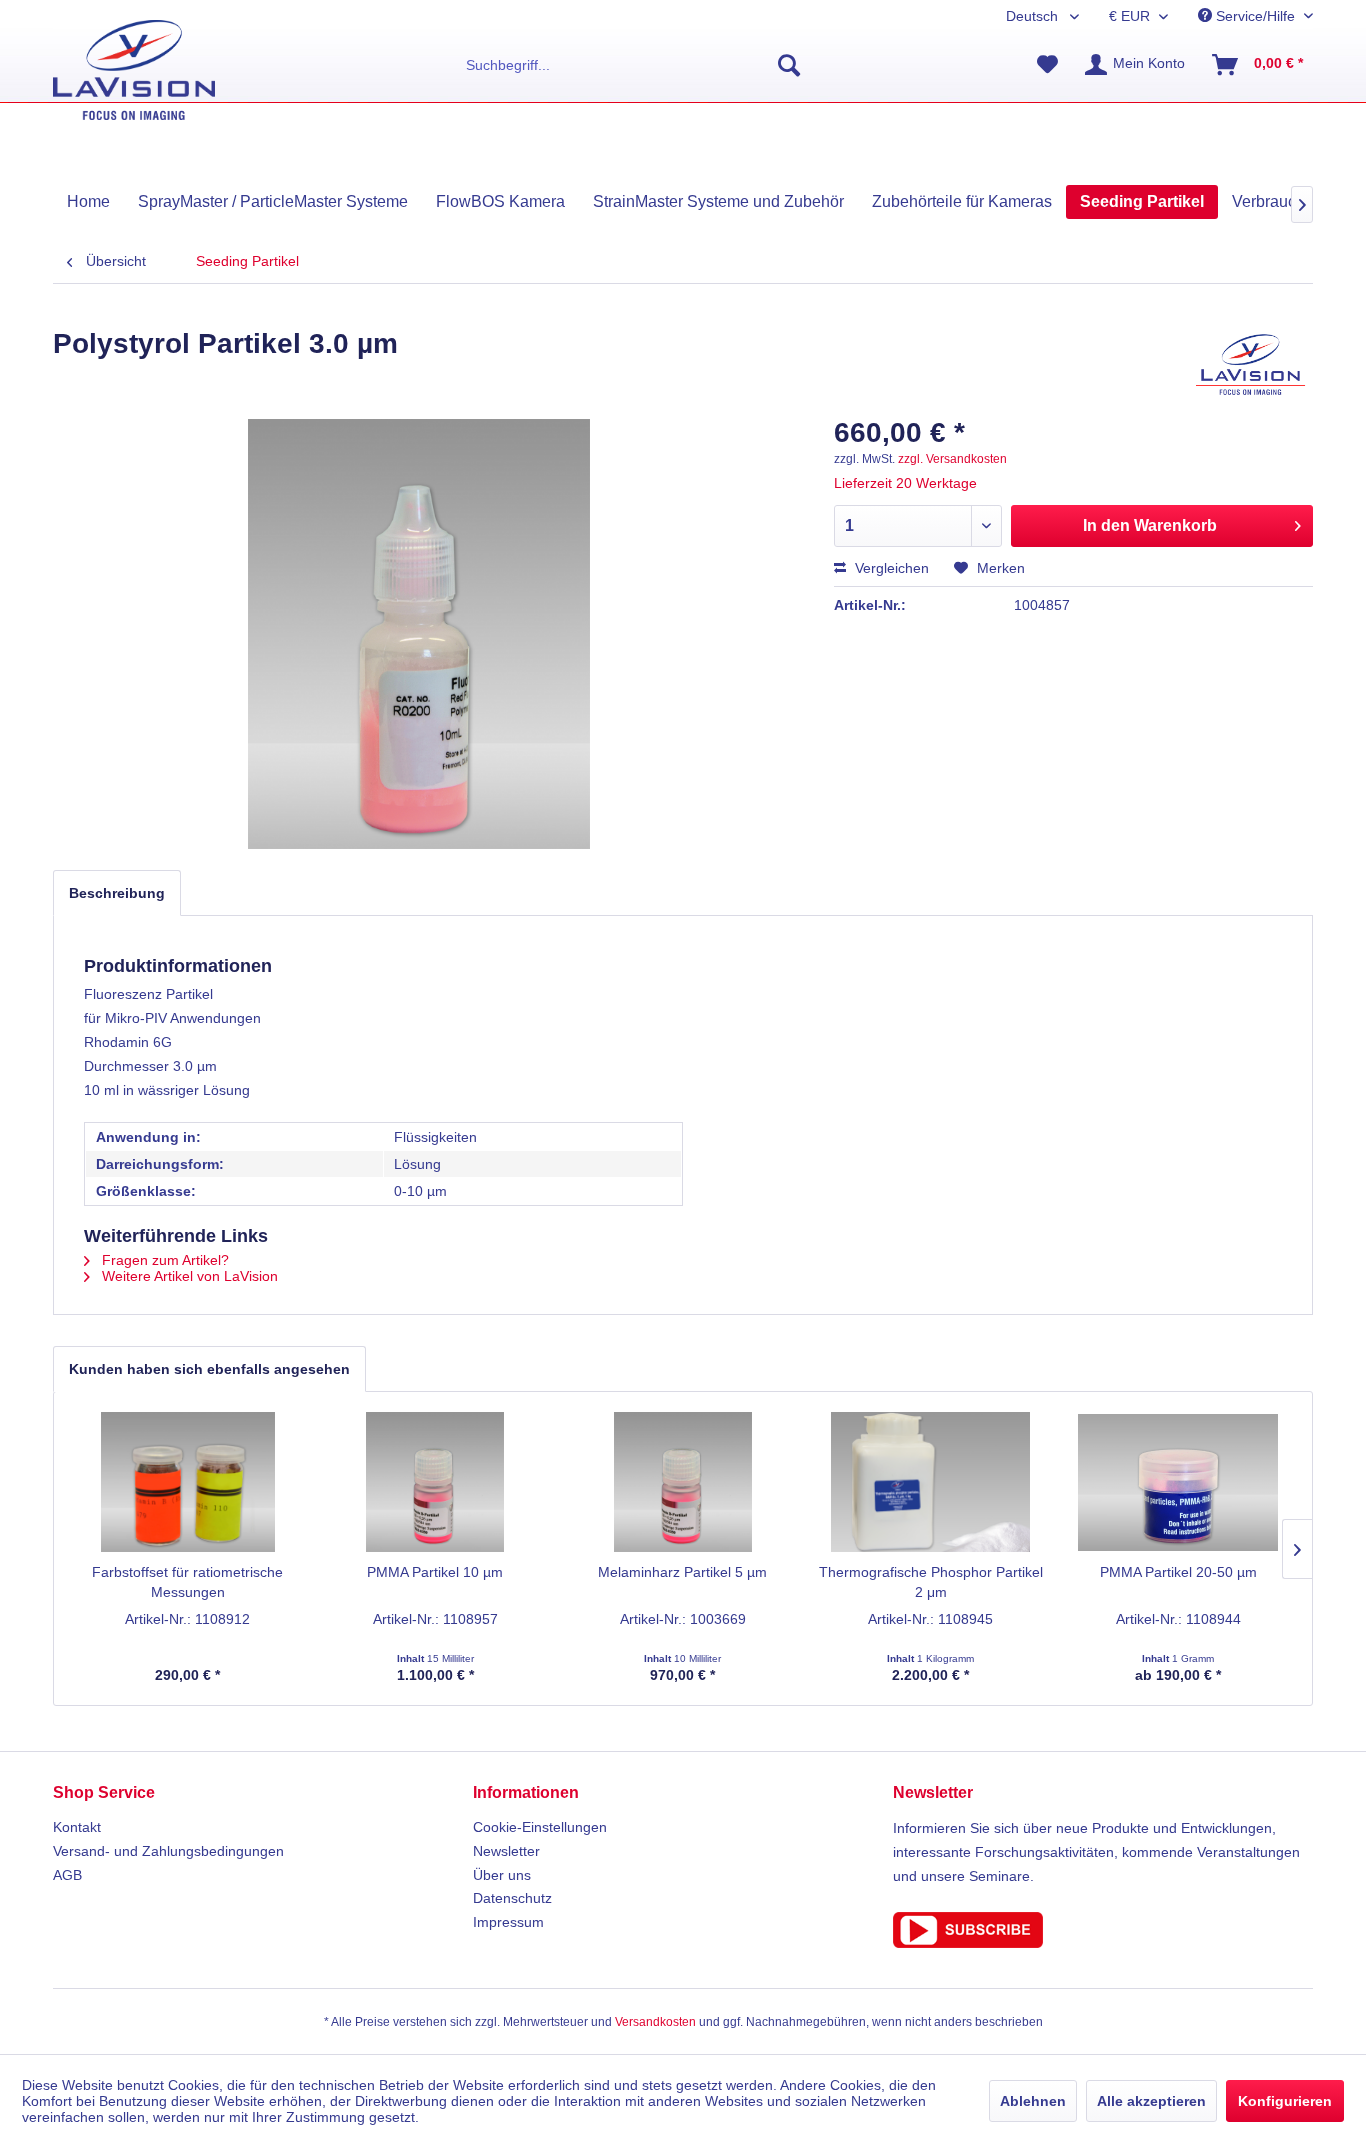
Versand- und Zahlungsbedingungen (168, 1851)
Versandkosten (655, 2022)
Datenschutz (512, 1898)
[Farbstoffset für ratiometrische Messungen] (188, 1482)
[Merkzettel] (1047, 65)
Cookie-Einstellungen (540, 1827)
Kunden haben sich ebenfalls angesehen (209, 1369)
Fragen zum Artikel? (163, 1260)
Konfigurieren (1285, 2101)
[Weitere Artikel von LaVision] (1250, 364)
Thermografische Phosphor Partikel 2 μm (931, 1582)
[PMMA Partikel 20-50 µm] (1178, 1482)
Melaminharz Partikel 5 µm (682, 1572)
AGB (67, 1875)
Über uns (502, 1875)
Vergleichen (890, 568)
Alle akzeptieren (1151, 2101)
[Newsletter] (1103, 1930)
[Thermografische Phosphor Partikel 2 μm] (931, 1482)
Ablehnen (1033, 2101)
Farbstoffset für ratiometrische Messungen (187, 1582)
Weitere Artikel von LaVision (188, 1276)
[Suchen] (789, 65)
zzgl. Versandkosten (952, 459)
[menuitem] (633, 65)
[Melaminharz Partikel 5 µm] (683, 1482)
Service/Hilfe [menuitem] (1255, 16)
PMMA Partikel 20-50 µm (1178, 1572)
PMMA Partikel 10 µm (435, 1572)
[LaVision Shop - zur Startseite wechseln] (134, 70)
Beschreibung (117, 893)
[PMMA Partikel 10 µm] (436, 1482)
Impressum (508, 1922)
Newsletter (506, 1851)
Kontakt (77, 1827)
